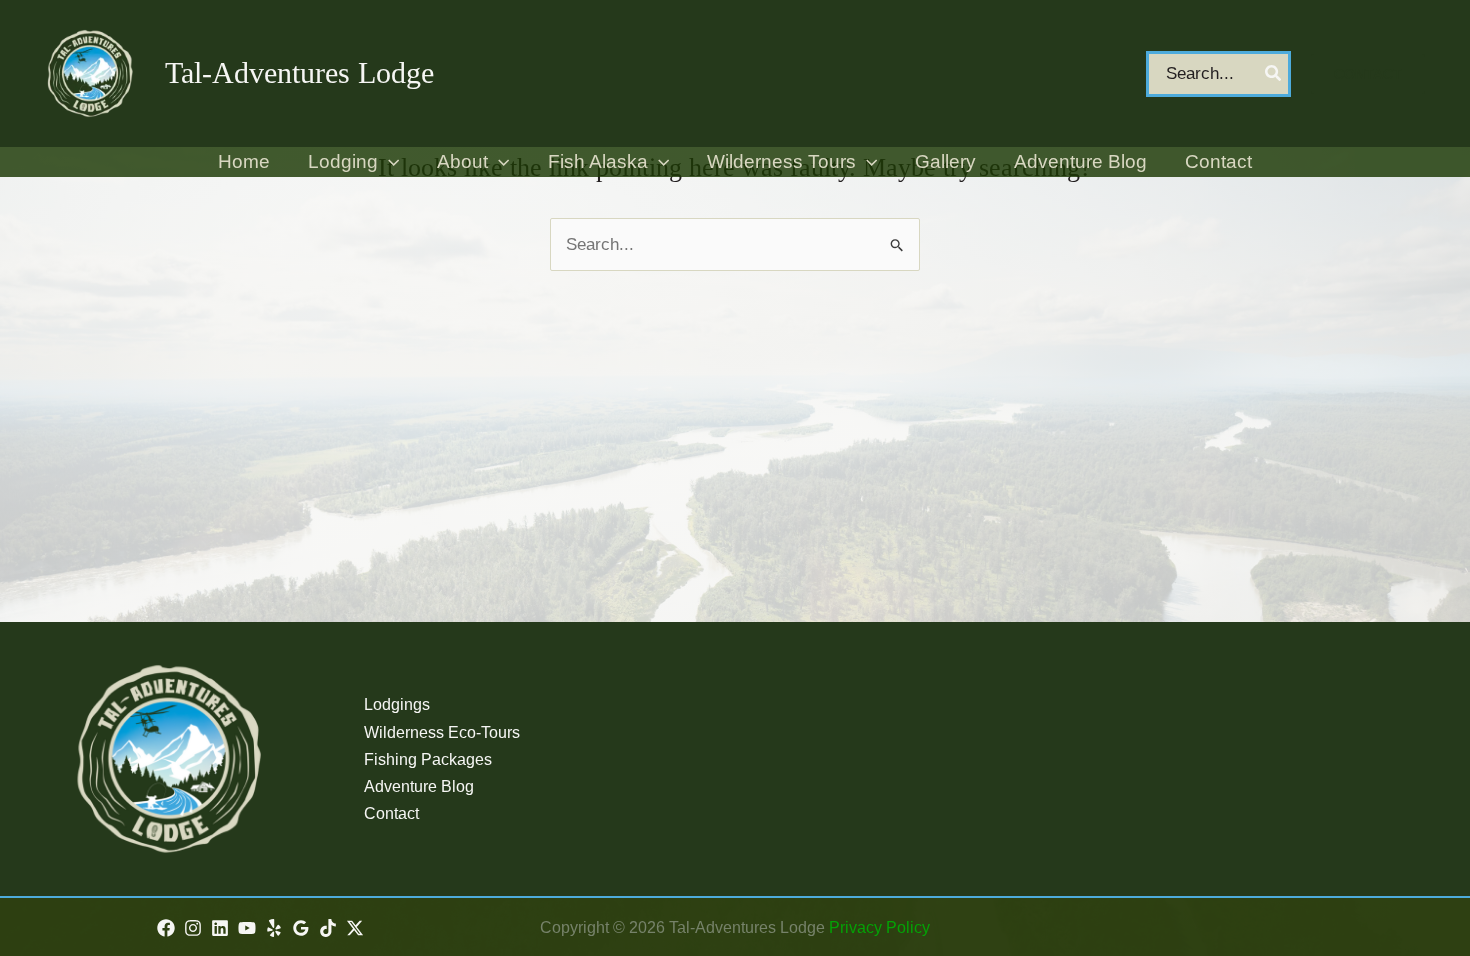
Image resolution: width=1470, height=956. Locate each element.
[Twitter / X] (355, 928)
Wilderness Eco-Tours (442, 732)
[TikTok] (328, 928)
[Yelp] (274, 928)
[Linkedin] (220, 928)
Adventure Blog (419, 786)
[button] (1368, 74)
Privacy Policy (879, 927)
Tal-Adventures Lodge (299, 72)
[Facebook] (166, 928)
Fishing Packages (428, 759)
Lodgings (397, 704)
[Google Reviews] (301, 928)
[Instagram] (193, 928)
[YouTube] (247, 928)
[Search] (1274, 74)
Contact (391, 813)
